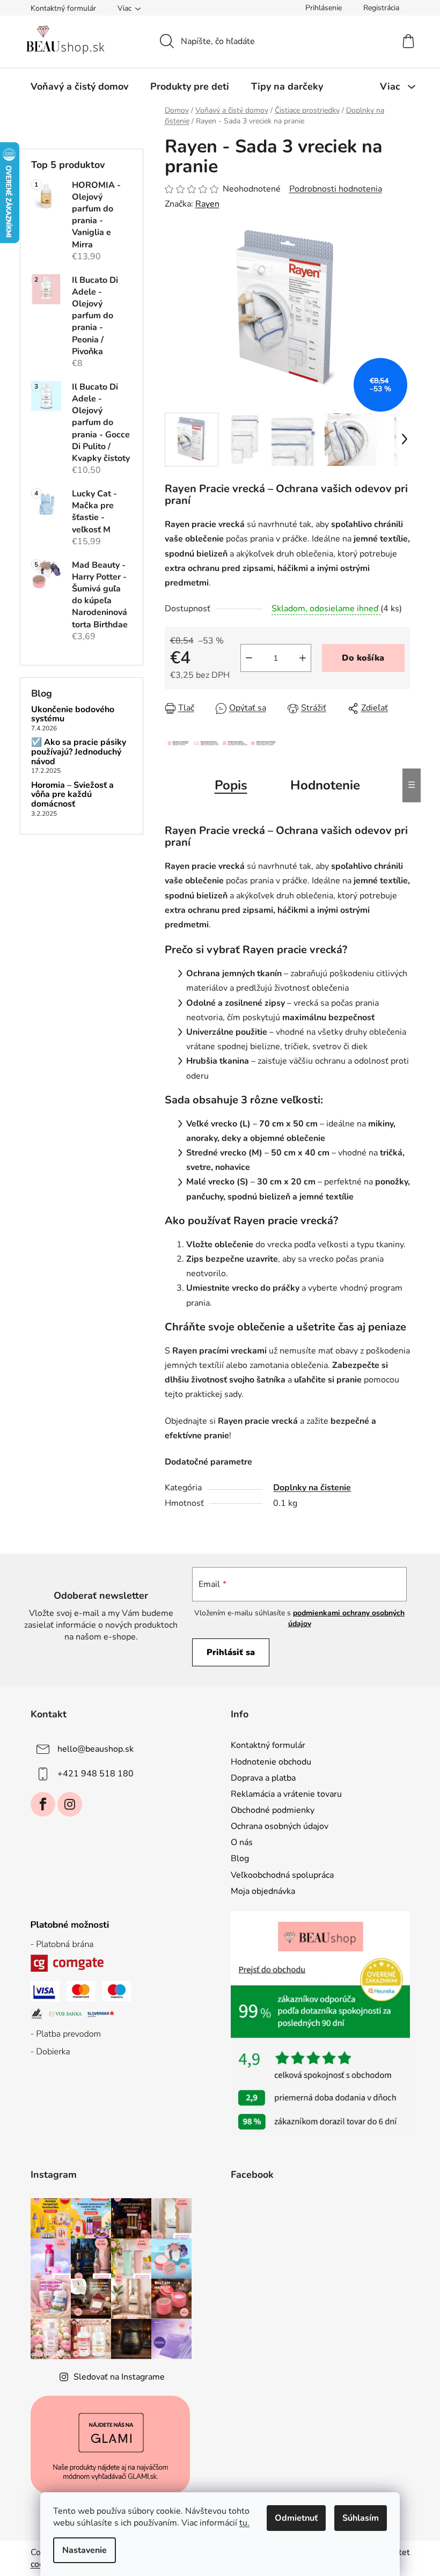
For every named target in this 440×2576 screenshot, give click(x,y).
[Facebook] (43, 1804)
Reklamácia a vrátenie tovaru (286, 1794)
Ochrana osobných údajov (280, 1826)
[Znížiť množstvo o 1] (249, 658)
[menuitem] (79, 86)
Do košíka (363, 658)
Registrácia (381, 8)
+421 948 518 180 (96, 1774)
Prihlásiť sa (231, 1652)
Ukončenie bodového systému (73, 715)
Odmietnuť (296, 2518)
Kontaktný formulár (63, 8)
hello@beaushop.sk (96, 1749)
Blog (240, 1858)
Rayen (207, 204)
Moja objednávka (263, 1891)
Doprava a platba (263, 1778)
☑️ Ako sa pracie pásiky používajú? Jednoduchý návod (79, 752)
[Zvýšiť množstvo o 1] (303, 658)
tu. (244, 2523)
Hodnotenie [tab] (325, 785)
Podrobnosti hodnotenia (336, 189)
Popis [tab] (231, 785)
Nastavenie (85, 2550)
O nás (242, 1842)
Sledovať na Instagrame (119, 2377)
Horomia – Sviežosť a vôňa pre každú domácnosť (72, 795)
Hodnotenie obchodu (271, 1762)
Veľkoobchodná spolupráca (282, 1875)
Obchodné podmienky (273, 1810)
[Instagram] (70, 1804)
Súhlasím (361, 2518)
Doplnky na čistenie (312, 1488)
